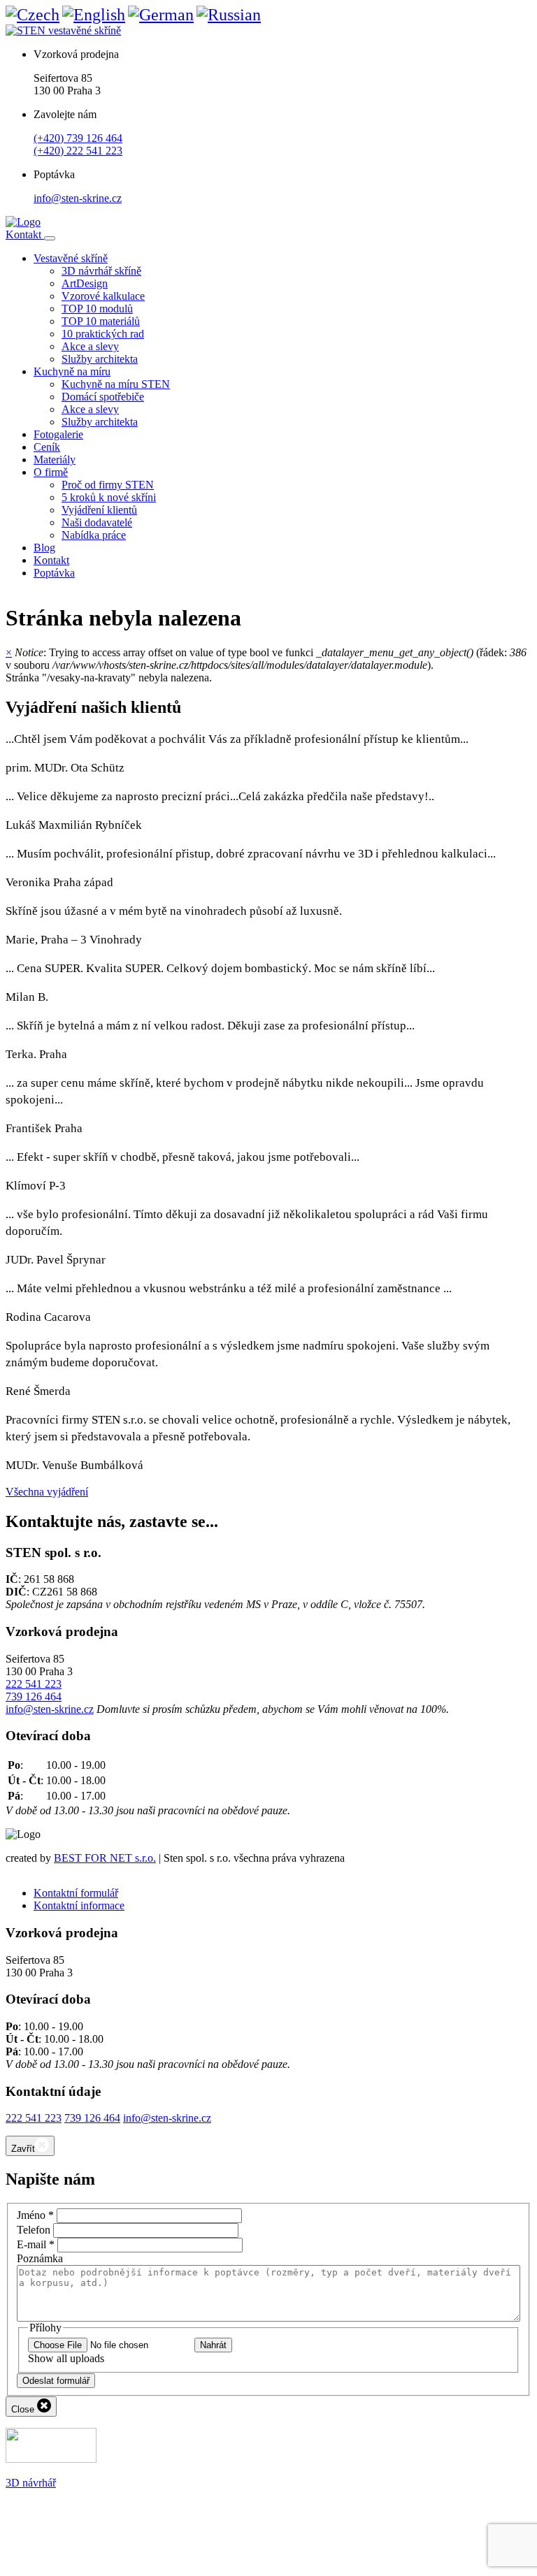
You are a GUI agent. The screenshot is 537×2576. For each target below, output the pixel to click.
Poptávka (54, 573)
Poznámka (40, 2258)
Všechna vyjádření (47, 1492)
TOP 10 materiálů (101, 321)
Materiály (55, 460)
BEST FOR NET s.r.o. (105, 1858)
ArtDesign (85, 283)
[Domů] (23, 222)
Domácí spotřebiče (103, 397)
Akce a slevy (90, 346)
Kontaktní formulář (76, 1893)
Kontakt (25, 234)
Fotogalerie (58, 434)
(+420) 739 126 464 (78, 138)
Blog (44, 548)
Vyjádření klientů (99, 510)
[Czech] (33, 15)
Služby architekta (100, 359)
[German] (161, 15)
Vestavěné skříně (71, 258)
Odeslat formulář (56, 2381)
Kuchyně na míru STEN (116, 384)
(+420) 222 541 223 (78, 151)
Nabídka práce (94, 535)
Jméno (35, 2215)
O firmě (51, 472)
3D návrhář (31, 2483)
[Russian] (229, 15)
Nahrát (213, 2345)
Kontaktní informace (79, 1905)
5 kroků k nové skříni (109, 497)
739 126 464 (34, 1696)
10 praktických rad (103, 334)
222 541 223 (34, 1684)
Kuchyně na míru (72, 371)
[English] (94, 15)
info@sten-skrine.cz (78, 198)
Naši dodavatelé (97, 522)
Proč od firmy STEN (108, 485)
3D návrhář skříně (101, 271)
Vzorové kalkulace (103, 296)
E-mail (36, 2244)
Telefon (34, 2230)
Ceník (47, 447)
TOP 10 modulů (97, 309)
